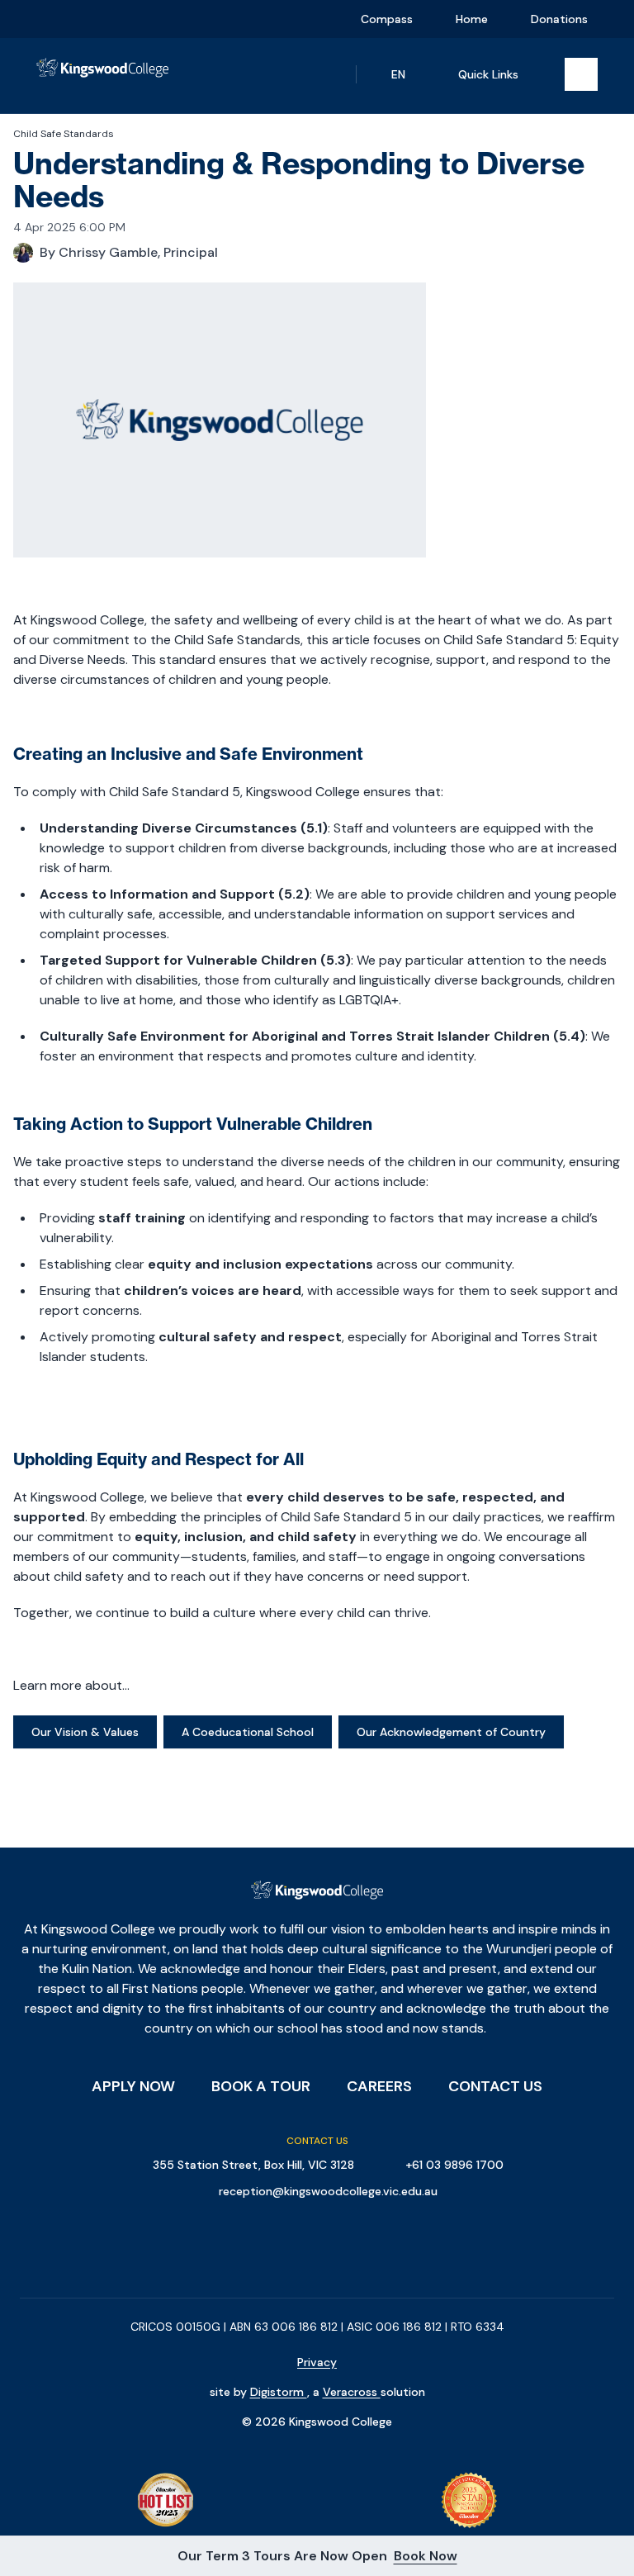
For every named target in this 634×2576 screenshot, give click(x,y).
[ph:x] (599, 2556)
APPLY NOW (133, 2086)
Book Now (426, 2556)
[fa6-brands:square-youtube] (143, 19)
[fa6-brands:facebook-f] (49, 19)
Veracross (352, 2392)
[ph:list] (581, 74)
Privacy (317, 2362)
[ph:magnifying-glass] (326, 74)
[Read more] (49, 19)
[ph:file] (174, 19)
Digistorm (279, 2392)
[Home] (102, 76)
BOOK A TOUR (261, 2086)
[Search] (326, 74)
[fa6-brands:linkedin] (111, 19)
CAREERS (379, 2086)
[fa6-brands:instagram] (80, 19)
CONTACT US (495, 2086)
